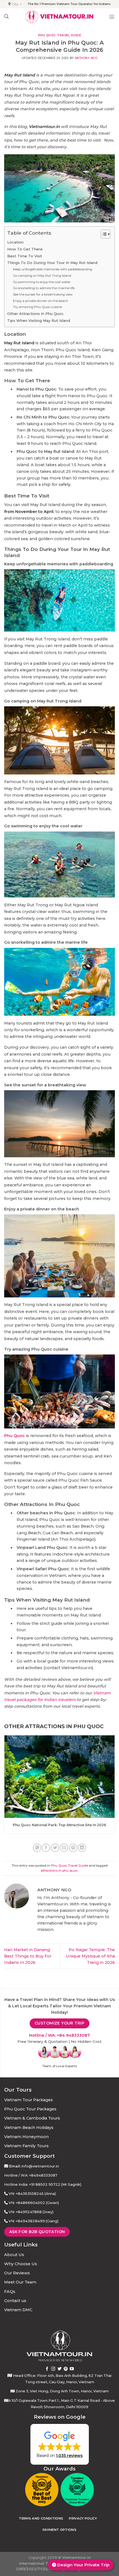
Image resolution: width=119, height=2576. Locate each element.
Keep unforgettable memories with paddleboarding (53, 269)
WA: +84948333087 (39, 2175)
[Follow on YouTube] (72, 2369)
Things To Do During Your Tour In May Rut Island (52, 263)
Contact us (15, 2301)
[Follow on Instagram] (53, 2369)
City (15, 4)
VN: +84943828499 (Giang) (33, 2221)
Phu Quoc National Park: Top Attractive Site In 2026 (59, 1825)
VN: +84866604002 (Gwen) (34, 2203)
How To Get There (25, 249)
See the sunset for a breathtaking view (43, 294)
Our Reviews (17, 2273)
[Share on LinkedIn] (82, 1848)
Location (15, 242)
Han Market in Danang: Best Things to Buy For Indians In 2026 (28, 1956)
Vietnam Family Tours (26, 2146)
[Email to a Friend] (64, 1848)
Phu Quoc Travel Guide (60, 35)
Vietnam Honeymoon (26, 2137)
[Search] (6, 16)
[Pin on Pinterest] (73, 1848)
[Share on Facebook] (46, 1848)
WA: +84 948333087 (69, 2035)
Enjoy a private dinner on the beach (41, 301)
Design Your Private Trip (83, 2565)
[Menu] (112, 17)
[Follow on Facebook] (47, 2369)
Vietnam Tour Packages (29, 2100)
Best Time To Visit (25, 256)
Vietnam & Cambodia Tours (32, 2118)
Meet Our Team (20, 2282)
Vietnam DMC (18, 2310)
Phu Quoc (15, 1436)
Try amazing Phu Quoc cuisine (37, 307)
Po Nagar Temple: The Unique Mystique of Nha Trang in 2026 (90, 1956)
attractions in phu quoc (59, 1871)
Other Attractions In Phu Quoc (35, 314)
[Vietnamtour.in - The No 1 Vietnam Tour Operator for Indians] (59, 17)
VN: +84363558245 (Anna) (32, 2193)
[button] (60, 2444)
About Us (14, 2255)
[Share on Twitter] (55, 1848)
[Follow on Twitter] (60, 2369)
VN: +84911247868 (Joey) (31, 2212)
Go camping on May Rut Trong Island (42, 276)
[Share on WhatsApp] (37, 1848)
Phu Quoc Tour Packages (30, 2109)
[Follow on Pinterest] (66, 2369)
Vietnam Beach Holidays (29, 2128)
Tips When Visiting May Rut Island (39, 320)
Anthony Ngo (86, 58)
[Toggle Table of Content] (103, 234)
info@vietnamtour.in (40, 2166)
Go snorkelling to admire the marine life (44, 288)
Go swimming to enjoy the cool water (42, 282)
